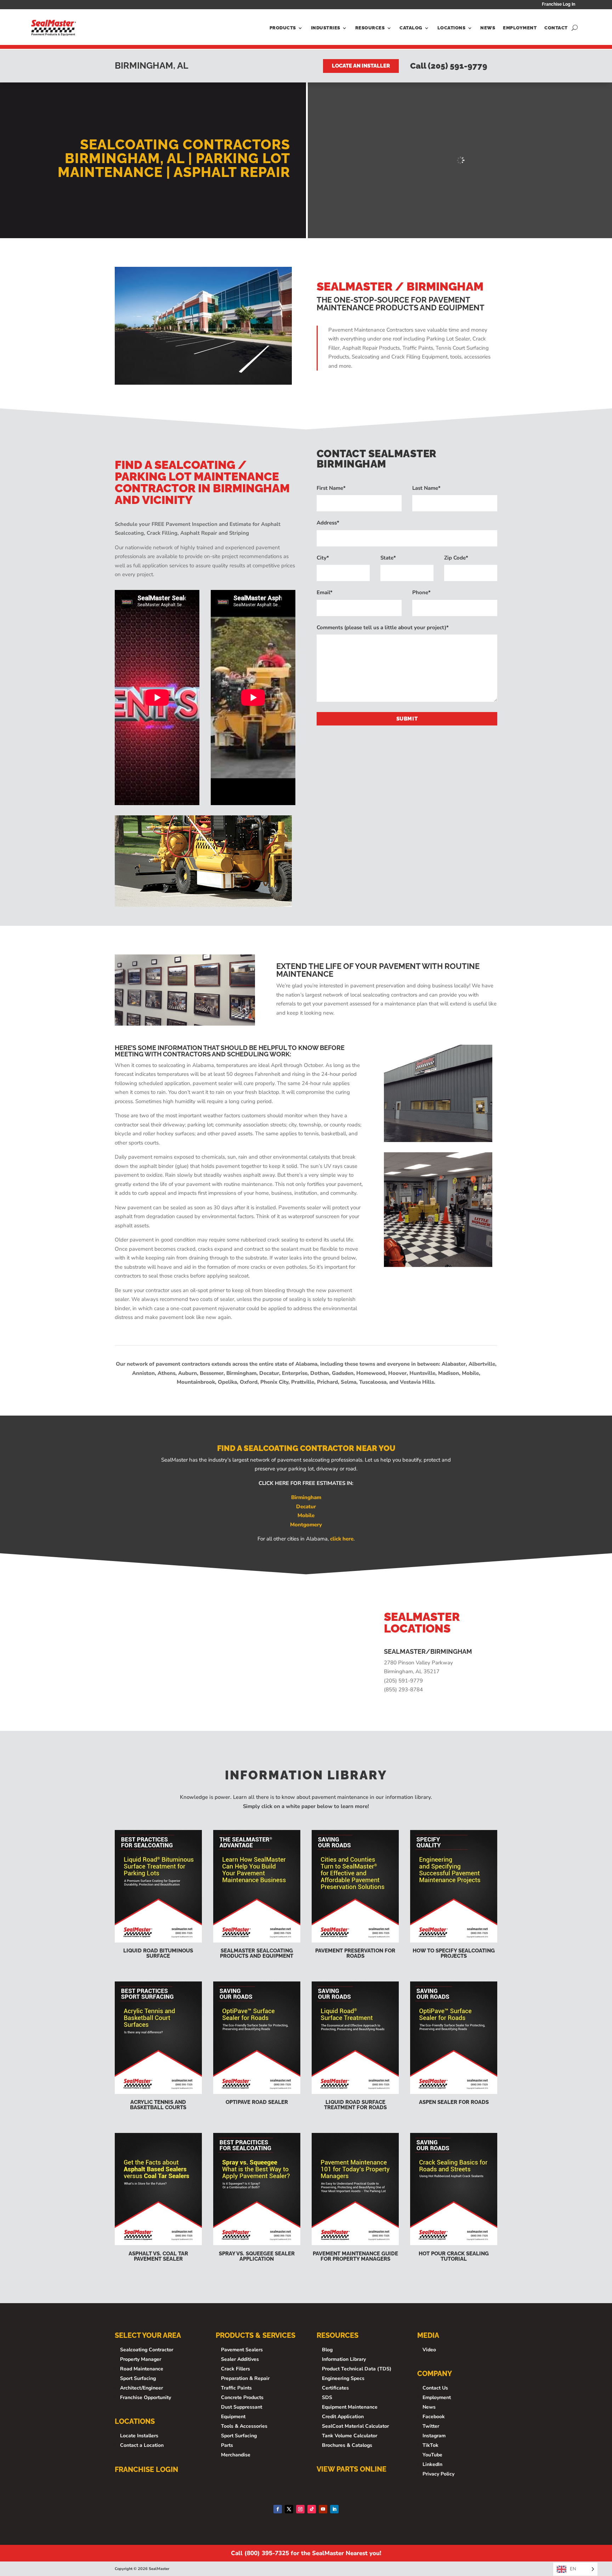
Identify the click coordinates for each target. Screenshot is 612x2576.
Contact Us (435, 2388)
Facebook (434, 2417)
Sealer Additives (240, 2359)
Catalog (411, 28)
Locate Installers (139, 2436)
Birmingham (306, 1497)
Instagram (434, 2436)
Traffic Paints (236, 2388)
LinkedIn (432, 2464)
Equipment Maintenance (350, 2407)
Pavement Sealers (242, 2350)
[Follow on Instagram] (300, 2509)
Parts (227, 2445)
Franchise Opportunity (146, 2397)
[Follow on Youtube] (323, 2509)
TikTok (430, 2445)
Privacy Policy (438, 2474)
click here (342, 1539)
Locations (452, 28)
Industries (326, 28)
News (488, 28)
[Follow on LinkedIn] (334, 2509)
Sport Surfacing (138, 2378)
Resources (370, 28)
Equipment (233, 2417)
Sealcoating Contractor (147, 2350)
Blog (327, 2350)
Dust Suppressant (242, 2407)
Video (429, 2350)
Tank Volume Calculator (350, 2436)
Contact (556, 28)
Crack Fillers (236, 2369)
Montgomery (306, 1525)
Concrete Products (242, 2397)
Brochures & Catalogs (347, 2445)
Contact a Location (142, 2445)
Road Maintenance (142, 2369)
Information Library (344, 2359)
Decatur (306, 1507)
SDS (327, 2397)
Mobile (306, 1515)
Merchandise (236, 2455)
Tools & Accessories (244, 2426)
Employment (520, 28)
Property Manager (141, 2359)
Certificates (335, 2388)
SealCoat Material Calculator (355, 2426)
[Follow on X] (289, 2509)
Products (283, 28)
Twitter (431, 2426)
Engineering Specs (343, 2378)
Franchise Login (146, 2469)
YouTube (432, 2455)
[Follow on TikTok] (312, 2509)
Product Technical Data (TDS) (357, 2369)
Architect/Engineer (141, 2388)
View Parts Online (352, 2469)
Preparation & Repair (245, 2378)
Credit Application (343, 2417)
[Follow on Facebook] (278, 2509)
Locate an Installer (361, 66)
